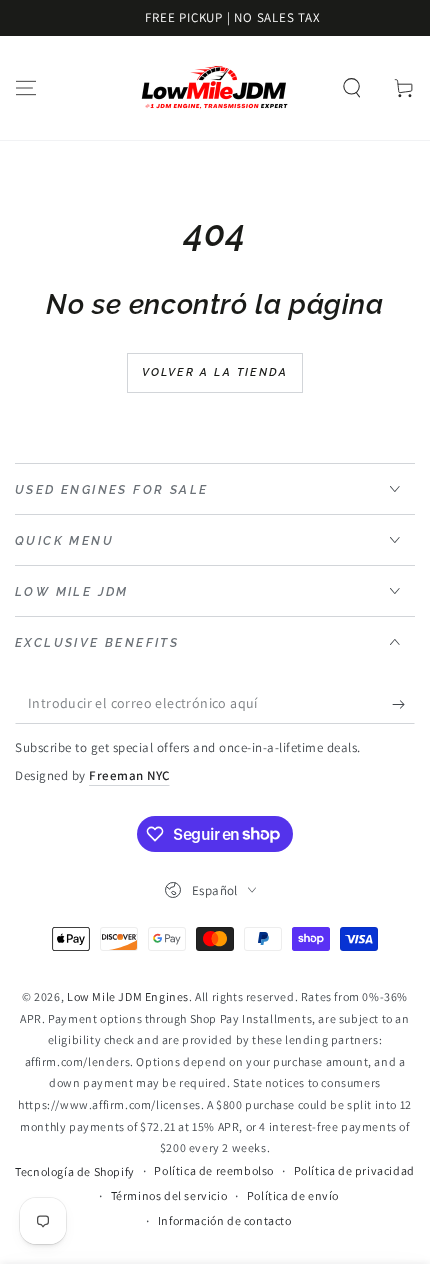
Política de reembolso (214, 1170)
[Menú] (26, 88)
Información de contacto (225, 1220)
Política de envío (293, 1195)
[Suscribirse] (403, 704)
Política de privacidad (354, 1170)
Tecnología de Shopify (75, 1171)
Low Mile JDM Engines (128, 996)
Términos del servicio (169, 1195)
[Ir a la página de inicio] (215, 88)
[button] (352, 88)
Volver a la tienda (215, 372)
